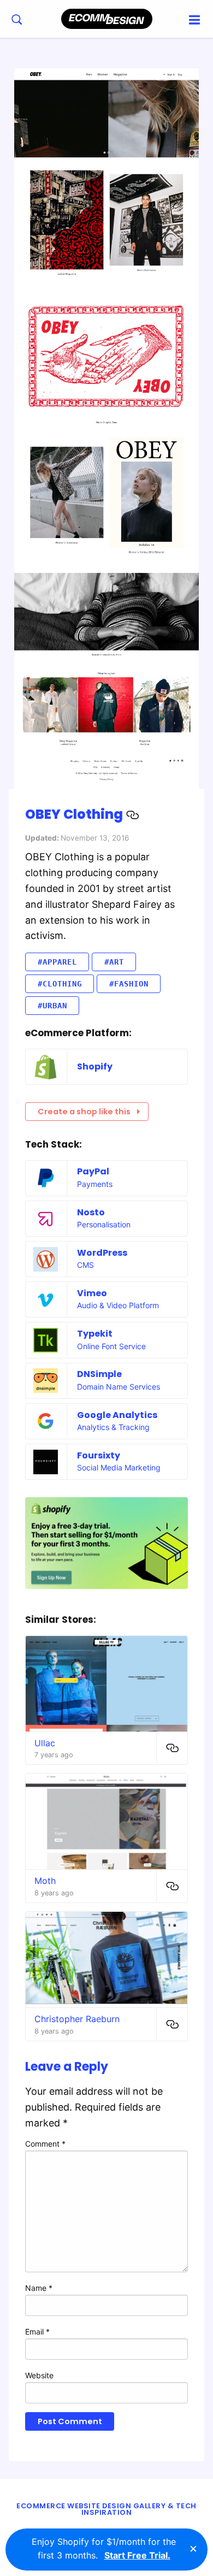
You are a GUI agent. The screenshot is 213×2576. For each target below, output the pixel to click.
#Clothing (60, 984)
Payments (95, 1184)
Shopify (95, 1067)
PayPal (93, 1171)
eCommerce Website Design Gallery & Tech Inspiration (106, 2509)
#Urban (52, 1006)
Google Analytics (117, 1415)
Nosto (91, 1212)
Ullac (45, 1743)
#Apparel (57, 962)
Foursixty (99, 1455)
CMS (85, 1265)
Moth (45, 1881)
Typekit (95, 1334)
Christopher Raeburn (77, 2019)
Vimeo (92, 1293)
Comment (45, 2144)
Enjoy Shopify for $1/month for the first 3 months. (104, 2549)
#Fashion (129, 984)
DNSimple (99, 1374)
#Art (114, 962)
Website (39, 2375)
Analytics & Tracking (113, 1427)
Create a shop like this (84, 1112)
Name (39, 2288)
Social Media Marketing (119, 1467)
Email (37, 2332)
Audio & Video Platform (118, 1305)
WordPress (102, 1253)
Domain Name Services (119, 1387)
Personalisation (104, 1224)
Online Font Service (111, 1346)
